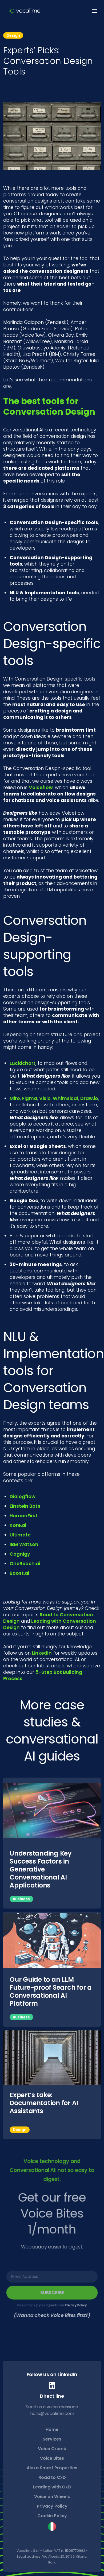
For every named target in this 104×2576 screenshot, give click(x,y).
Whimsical (65, 1098)
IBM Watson (24, 1544)
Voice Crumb (52, 2449)
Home (52, 2429)
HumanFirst (24, 1516)
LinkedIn (42, 1653)
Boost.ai (19, 1573)
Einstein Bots (25, 1506)
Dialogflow (23, 1497)
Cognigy (20, 1554)
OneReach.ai (25, 1564)
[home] (23, 11)
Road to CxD (52, 2477)
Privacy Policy (76, 2305)
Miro (15, 1098)
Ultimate (20, 1535)
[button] (93, 11)
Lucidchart (23, 1063)
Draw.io (89, 1098)
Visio (45, 1098)
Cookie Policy (52, 2516)
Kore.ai (18, 1525)
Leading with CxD (52, 2487)
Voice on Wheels (52, 2497)
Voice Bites (52, 2458)
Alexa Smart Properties (52, 2468)
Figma (30, 1098)
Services (52, 2439)
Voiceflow (41, 788)
